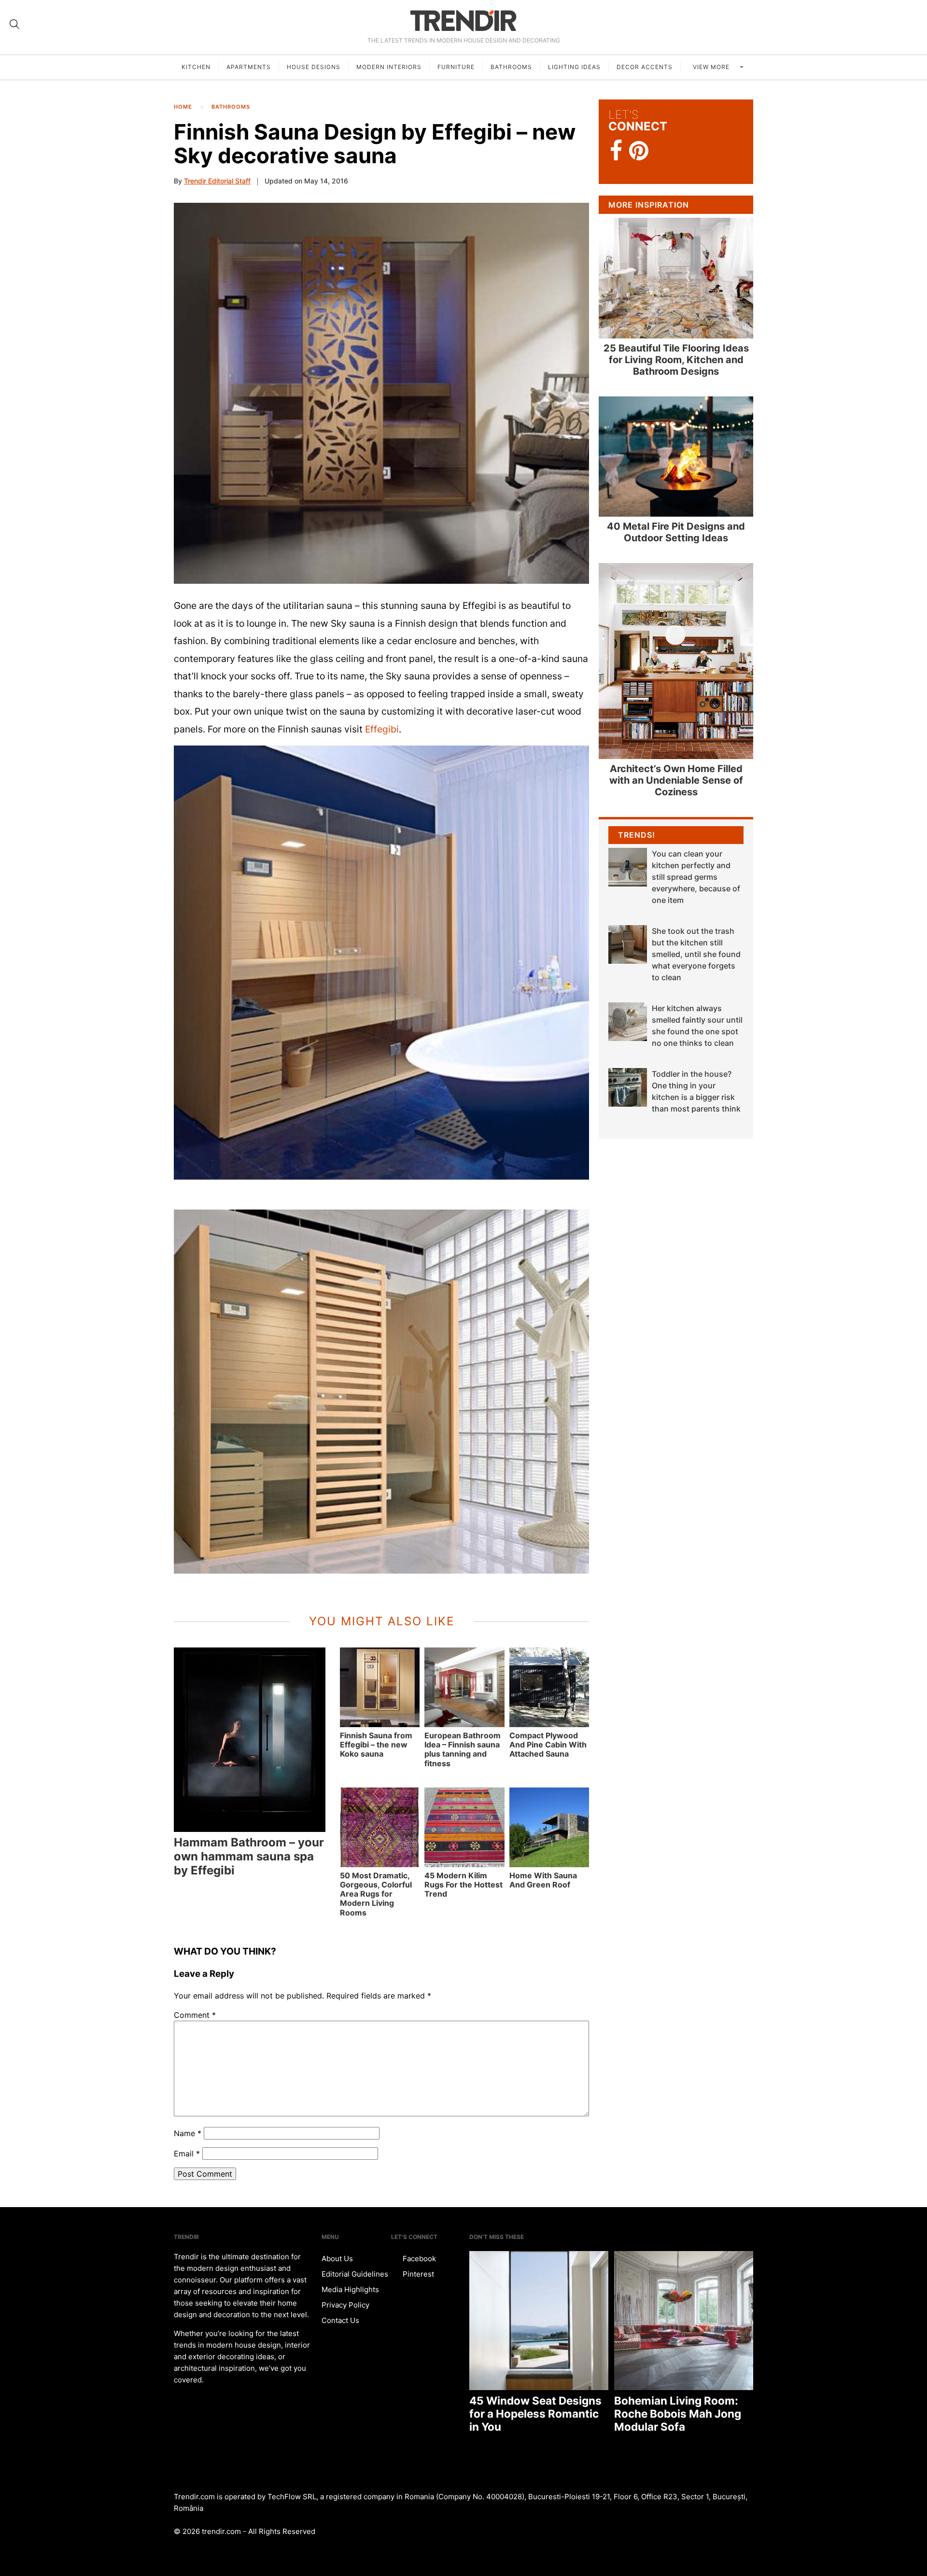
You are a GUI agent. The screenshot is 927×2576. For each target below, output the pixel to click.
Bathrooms (511, 67)
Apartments (249, 67)
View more (712, 67)
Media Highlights (350, 2289)
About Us (337, 2259)
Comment (195, 2015)
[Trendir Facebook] (616, 151)
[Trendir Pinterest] (639, 152)
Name (188, 2133)
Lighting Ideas (574, 67)
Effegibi (382, 729)
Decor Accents (645, 67)
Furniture (456, 67)
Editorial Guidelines (355, 2274)
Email (187, 2154)
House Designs (314, 67)
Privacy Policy (345, 2305)
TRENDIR (463, 21)
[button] (381, 393)
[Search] (14, 24)
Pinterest (417, 2274)
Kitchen (196, 67)
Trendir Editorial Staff (217, 181)
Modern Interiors (389, 67)
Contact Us (340, 2320)
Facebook (418, 2259)
